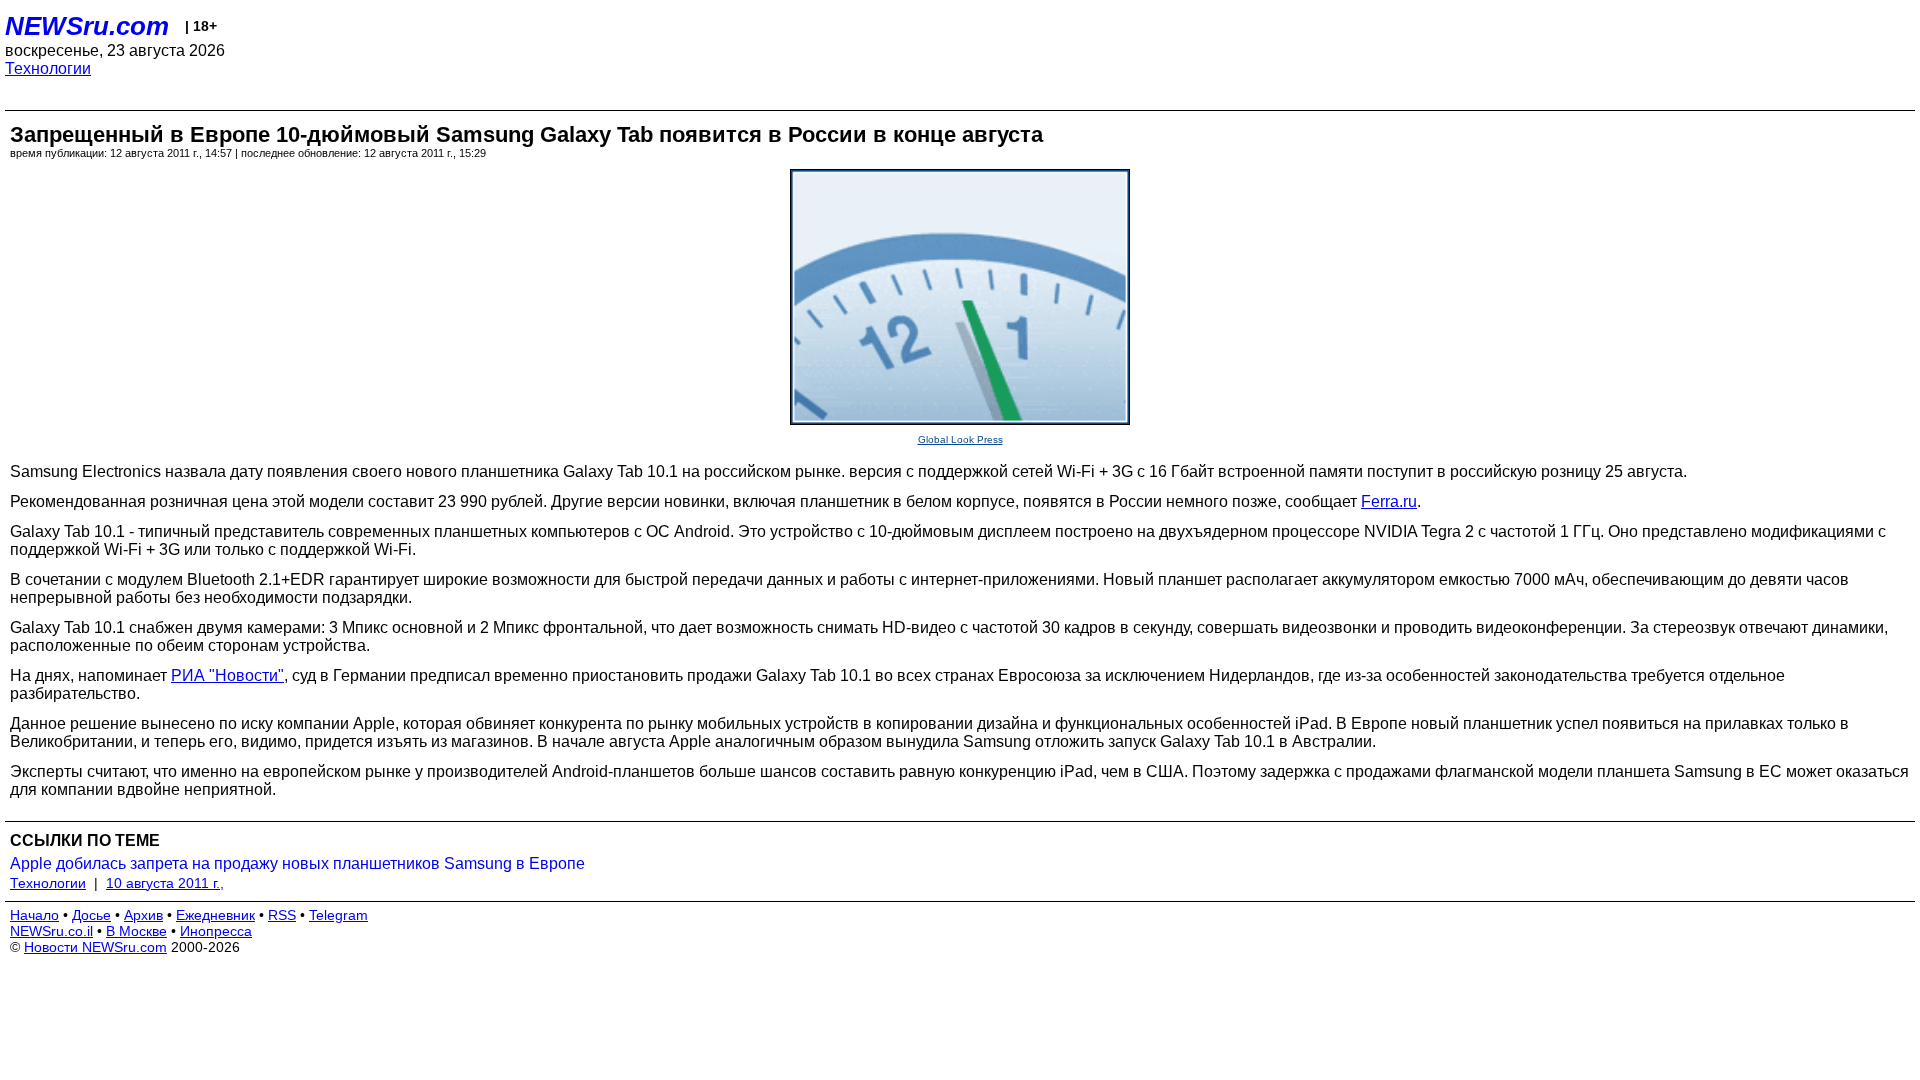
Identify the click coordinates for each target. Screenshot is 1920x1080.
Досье (91, 915)
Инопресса (216, 931)
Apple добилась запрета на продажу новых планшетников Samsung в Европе (297, 863)
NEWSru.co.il (51, 931)
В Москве (136, 931)
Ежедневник (215, 915)
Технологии (48, 68)
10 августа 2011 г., (165, 883)
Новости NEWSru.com (95, 947)
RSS (282, 915)
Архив (143, 915)
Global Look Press (960, 439)
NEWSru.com (87, 26)
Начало (34, 915)
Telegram (338, 915)
